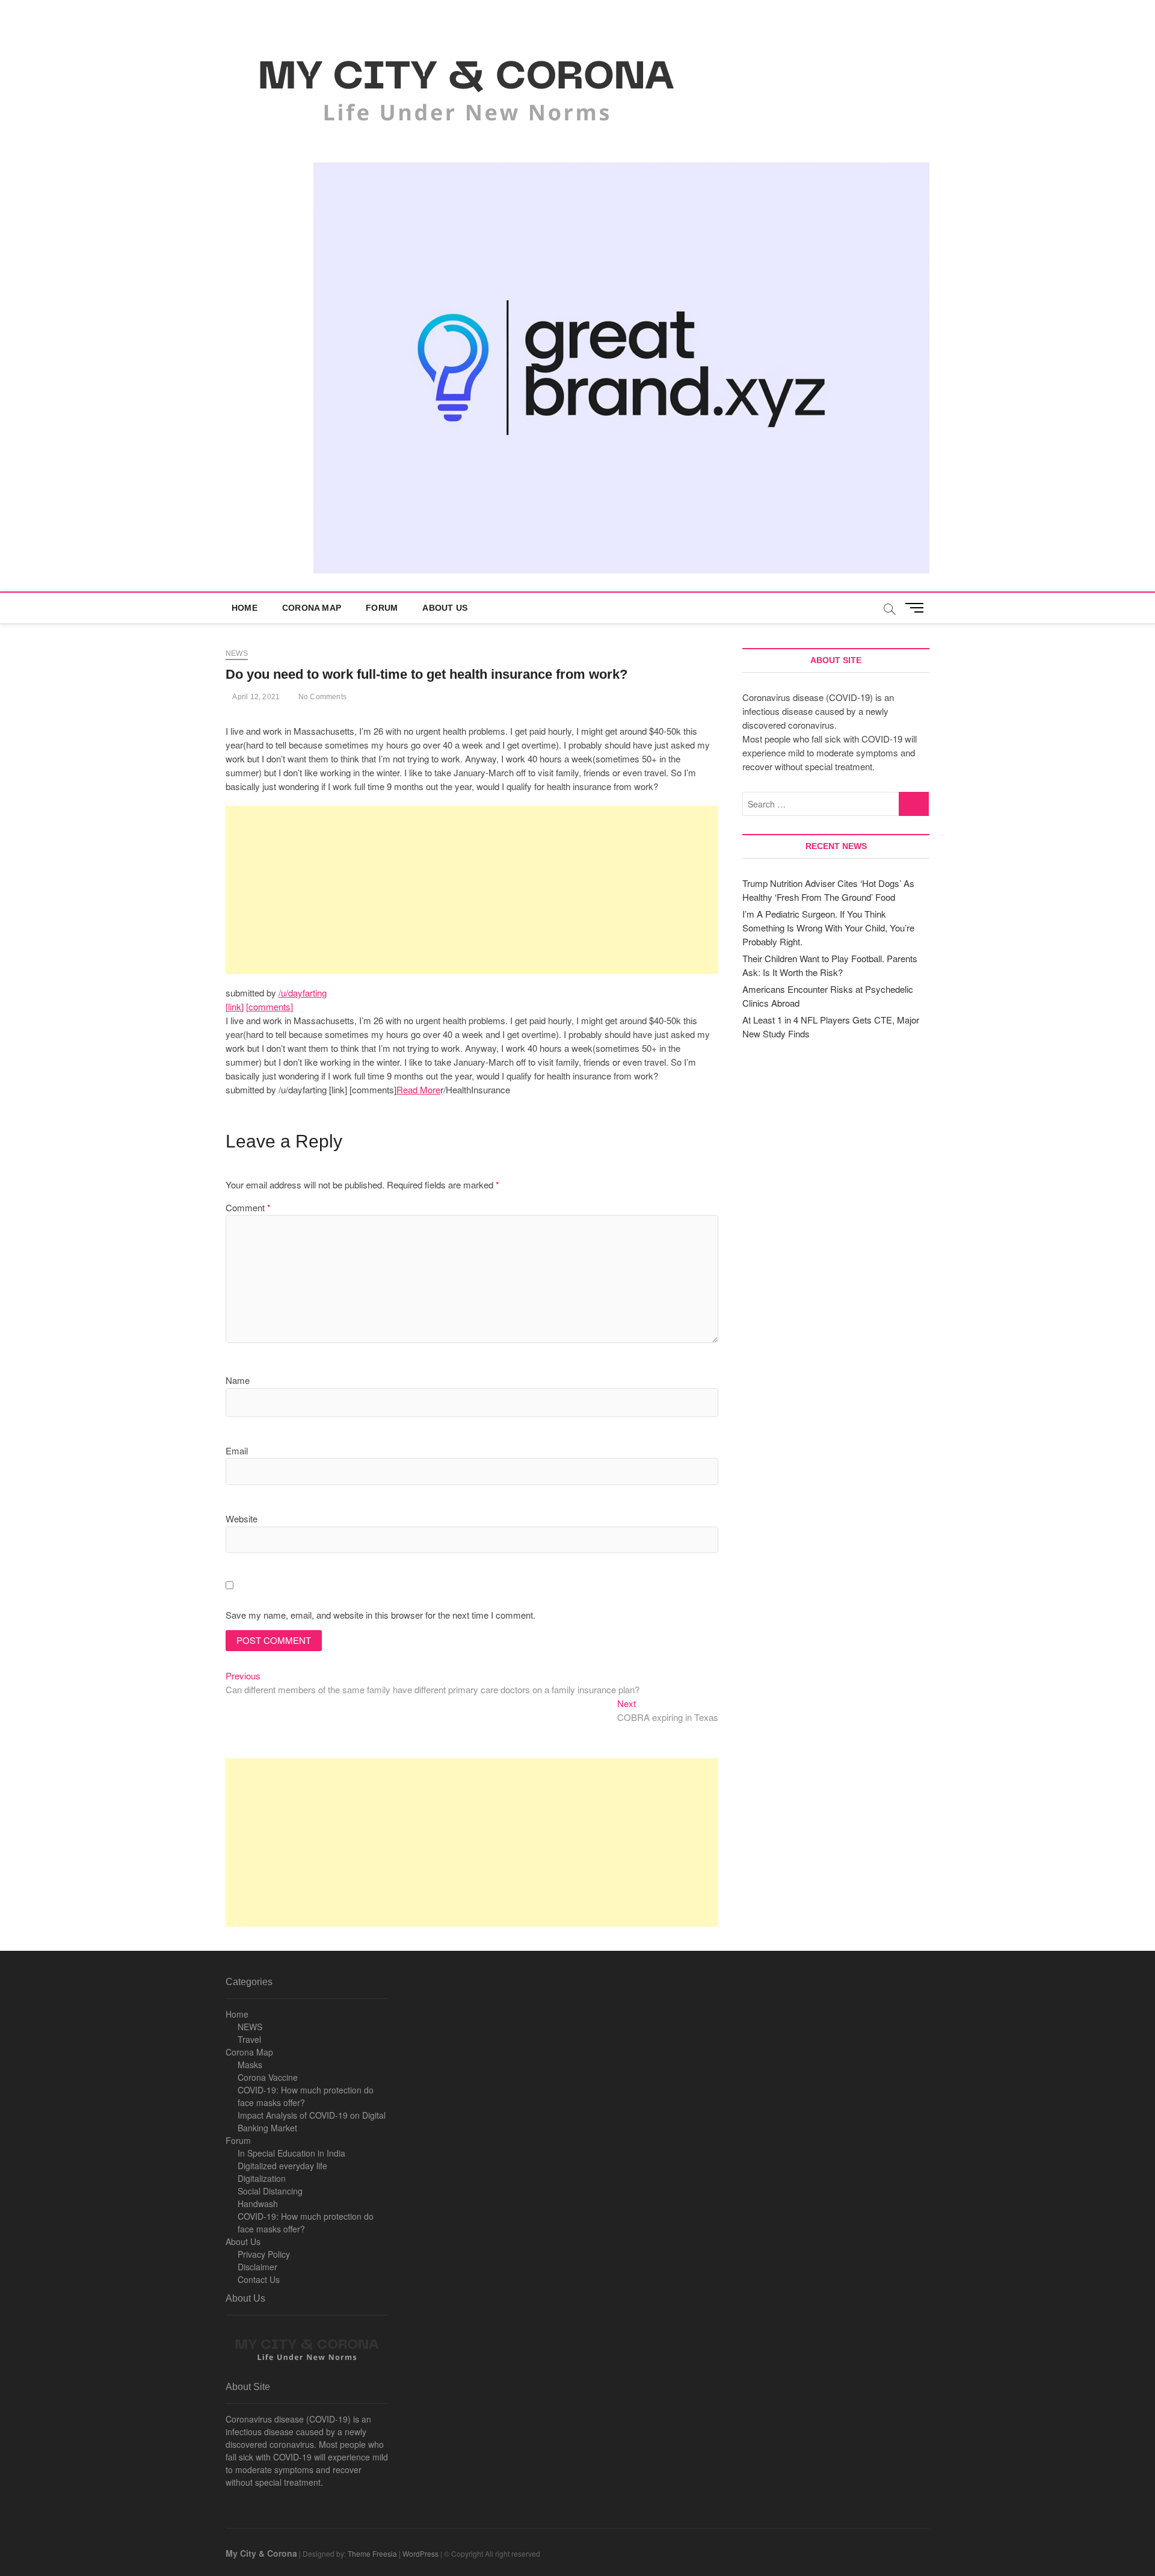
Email (237, 1450)
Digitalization (262, 2178)
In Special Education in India (291, 2153)
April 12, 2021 (255, 697)
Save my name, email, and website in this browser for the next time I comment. (380, 1615)
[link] (235, 1006)
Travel (249, 2039)
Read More (418, 1089)
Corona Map (312, 608)
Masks (250, 2065)
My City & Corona (261, 2553)
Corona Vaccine (268, 2077)
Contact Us (259, 2279)
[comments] (269, 1006)
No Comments (322, 697)
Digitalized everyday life (282, 2166)
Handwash (258, 2204)
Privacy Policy (264, 2254)
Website (242, 1518)
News (237, 653)
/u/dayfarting (303, 993)
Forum (382, 608)
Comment (248, 1207)
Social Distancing (270, 2191)
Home (245, 608)
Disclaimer (257, 2267)
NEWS (250, 2027)
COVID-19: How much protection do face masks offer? (306, 2096)
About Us (445, 608)
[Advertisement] (472, 890)
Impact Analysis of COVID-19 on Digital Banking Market (312, 2121)
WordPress (420, 2553)
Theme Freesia (372, 2553)
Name (238, 1380)
